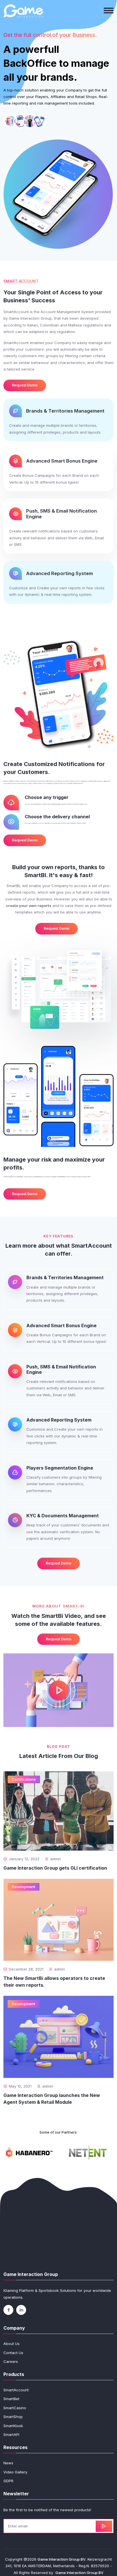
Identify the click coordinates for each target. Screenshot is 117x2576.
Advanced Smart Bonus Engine (62, 461)
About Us (12, 2344)
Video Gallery (15, 2472)
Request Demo (25, 385)
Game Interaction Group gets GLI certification (55, 1868)
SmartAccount (16, 2390)
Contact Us (13, 2353)
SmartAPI (11, 2434)
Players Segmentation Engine (60, 1468)
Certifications (24, 1779)
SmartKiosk (13, 2426)
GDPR (8, 2481)
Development (24, 1887)
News (8, 2463)
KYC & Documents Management (63, 1516)
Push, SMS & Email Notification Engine (61, 1369)
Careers (11, 2361)
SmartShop (13, 2417)
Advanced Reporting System (59, 573)
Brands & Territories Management (65, 411)
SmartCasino (15, 2408)
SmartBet (11, 2399)
